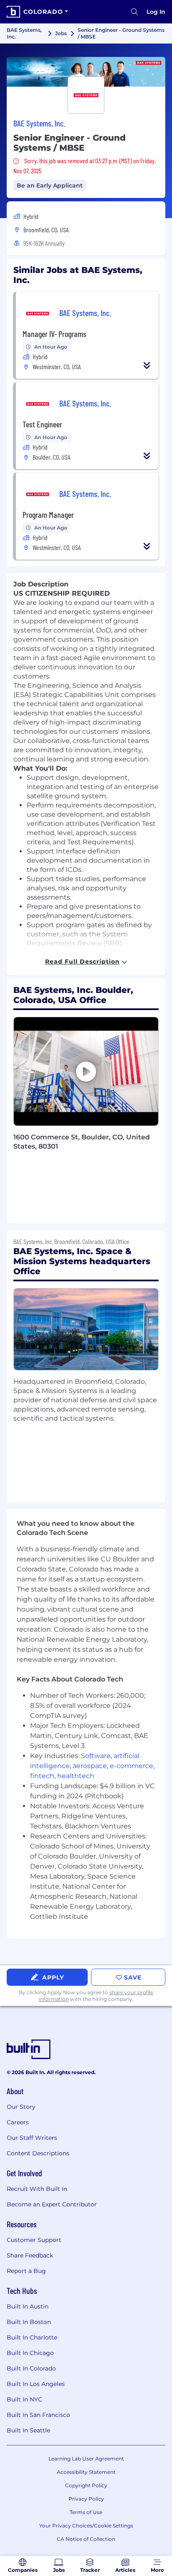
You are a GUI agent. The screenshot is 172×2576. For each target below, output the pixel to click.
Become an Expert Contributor (52, 2204)
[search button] (134, 12)
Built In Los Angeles (36, 2384)
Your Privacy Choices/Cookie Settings (86, 2526)
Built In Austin (28, 2306)
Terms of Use (86, 2512)
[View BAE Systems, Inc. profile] (86, 72)
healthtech (76, 1776)
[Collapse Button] (147, 365)
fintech (42, 1776)
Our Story (21, 2107)
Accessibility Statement (86, 2472)
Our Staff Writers (32, 2138)
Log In (156, 12)
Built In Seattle (28, 2430)
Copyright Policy (86, 2485)
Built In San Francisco (38, 2415)
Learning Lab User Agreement (86, 2459)
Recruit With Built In (37, 2189)
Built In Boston (29, 2322)
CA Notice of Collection (86, 2539)
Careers (18, 2122)
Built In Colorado (31, 2368)
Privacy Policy (86, 2499)
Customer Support (34, 2240)
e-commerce (132, 1766)
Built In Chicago (30, 2353)
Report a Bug (26, 2271)
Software (96, 1756)
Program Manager (48, 514)
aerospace (90, 1766)
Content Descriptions (38, 2153)
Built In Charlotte (32, 2337)
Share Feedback (30, 2255)
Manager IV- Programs (54, 334)
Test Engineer (42, 424)
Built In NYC (24, 2399)
